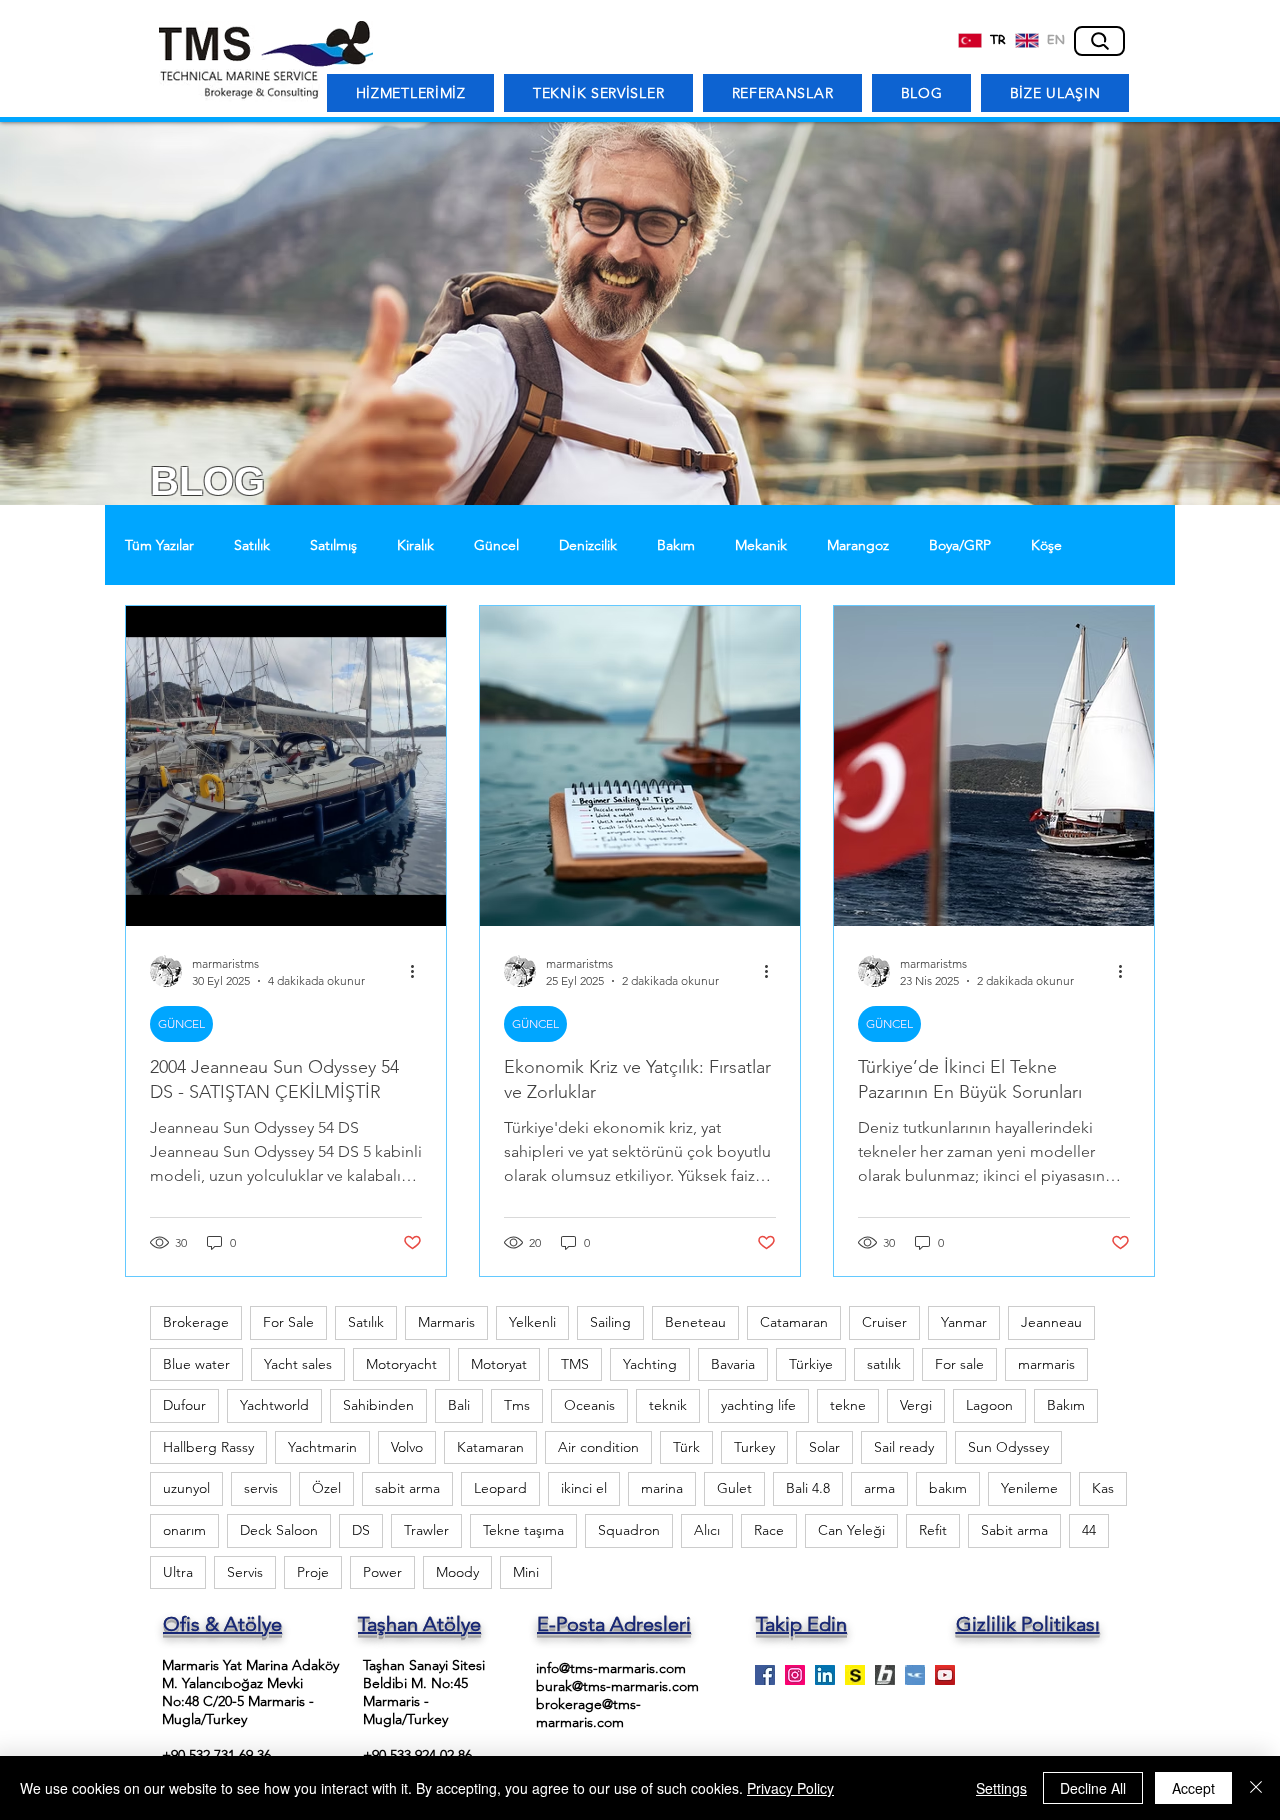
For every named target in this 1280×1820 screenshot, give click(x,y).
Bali (459, 1405)
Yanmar (964, 1322)
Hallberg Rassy (208, 1447)
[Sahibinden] (855, 1675)
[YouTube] (945, 1675)
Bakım (676, 545)
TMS (575, 1364)
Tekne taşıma (523, 1530)
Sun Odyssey (1008, 1447)
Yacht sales (298, 1364)
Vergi (916, 1405)
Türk (686, 1447)
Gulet (734, 1488)
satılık (884, 1364)
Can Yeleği (851, 1530)
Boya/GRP (960, 545)
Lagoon (989, 1405)
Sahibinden (378, 1405)
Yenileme (1029, 1488)
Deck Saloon (279, 1530)
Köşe (1046, 545)
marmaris (1046, 1364)
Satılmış (333, 545)
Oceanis (589, 1405)
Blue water (196, 1364)
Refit (933, 1530)
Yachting (650, 1364)
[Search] (1099, 41)
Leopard (500, 1488)
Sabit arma (1014, 1530)
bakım (948, 1488)
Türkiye (811, 1364)
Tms (517, 1405)
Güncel (496, 545)
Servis (245, 1572)
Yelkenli (532, 1322)
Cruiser (884, 1322)
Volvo (407, 1447)
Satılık (252, 545)
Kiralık (415, 545)
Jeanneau (1051, 1322)
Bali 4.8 (808, 1488)
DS (361, 1530)
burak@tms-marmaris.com (617, 1686)
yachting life (758, 1405)
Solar (824, 1447)
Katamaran (490, 1447)
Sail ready (904, 1447)
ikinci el (584, 1488)
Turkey (754, 1447)
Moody (457, 1572)
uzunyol (186, 1488)
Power (382, 1572)
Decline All (1093, 1788)
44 (1089, 1530)
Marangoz (858, 545)
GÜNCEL (181, 1023)
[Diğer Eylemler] (419, 971)
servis (261, 1488)
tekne (848, 1405)
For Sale (288, 1322)
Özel (326, 1488)
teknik (668, 1405)
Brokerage (196, 1322)
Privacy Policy (790, 1788)
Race (769, 1530)
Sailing (610, 1322)
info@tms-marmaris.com (611, 1668)
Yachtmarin (322, 1447)
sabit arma (407, 1488)
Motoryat (499, 1364)
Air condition (598, 1447)
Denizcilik (588, 545)
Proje (313, 1572)
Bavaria (733, 1364)
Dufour (184, 1405)
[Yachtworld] (915, 1675)
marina (662, 1488)
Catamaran (794, 1322)
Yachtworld (274, 1405)
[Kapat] (1256, 1788)
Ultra (178, 1572)
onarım (184, 1530)
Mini (526, 1572)
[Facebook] (765, 1675)
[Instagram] (795, 1675)
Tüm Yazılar (159, 545)
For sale (959, 1364)
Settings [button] (1001, 1788)
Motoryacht (401, 1364)
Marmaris (446, 1322)
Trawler (426, 1530)
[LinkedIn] (825, 1675)
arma (879, 1488)
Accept (1193, 1788)
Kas (1103, 1488)
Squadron (629, 1530)
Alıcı (707, 1530)
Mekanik (761, 545)
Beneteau (695, 1322)
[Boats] (885, 1675)
